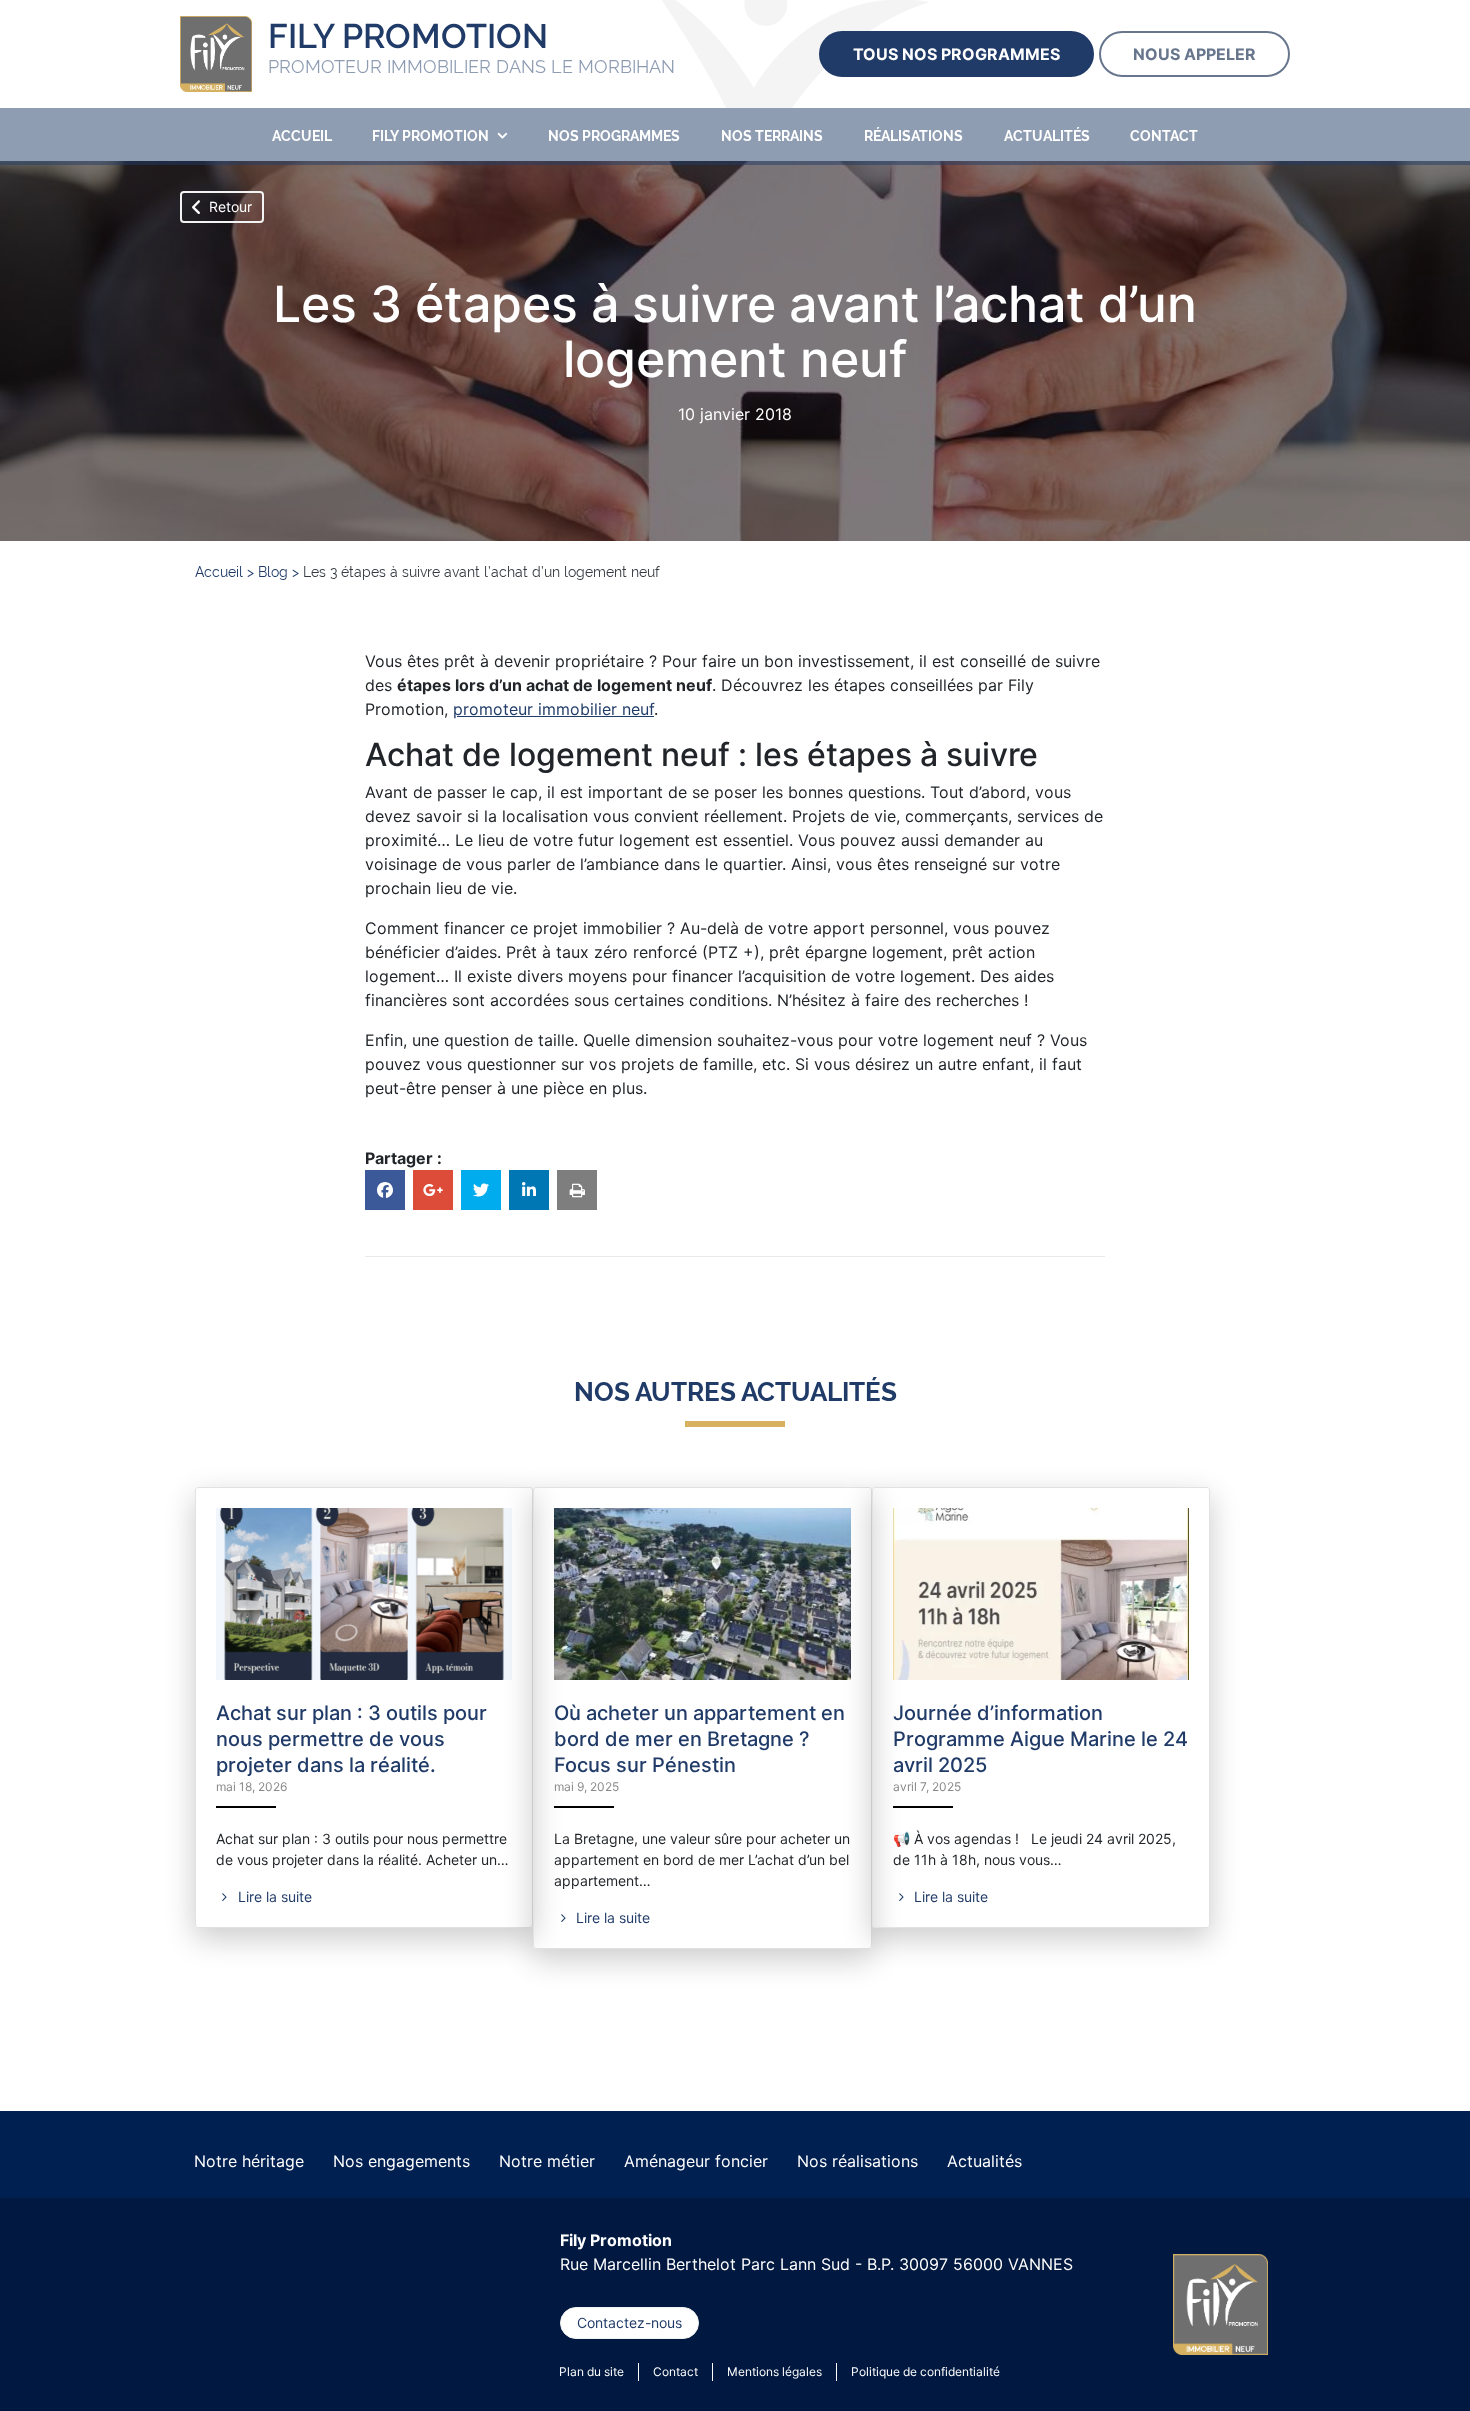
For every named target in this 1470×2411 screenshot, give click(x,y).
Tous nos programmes (956, 54)
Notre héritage (249, 2161)
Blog (273, 572)
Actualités (1047, 136)
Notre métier (547, 2161)
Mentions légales (774, 2371)
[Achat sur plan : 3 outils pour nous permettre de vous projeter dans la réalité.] (364, 1591)
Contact (1164, 136)
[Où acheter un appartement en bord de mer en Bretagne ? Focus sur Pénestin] (702, 1591)
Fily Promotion (430, 136)
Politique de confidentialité (925, 2371)
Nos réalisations (857, 2161)
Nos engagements (401, 2161)
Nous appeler (1194, 54)
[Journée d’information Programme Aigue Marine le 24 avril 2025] (1041, 1591)
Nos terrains (772, 136)
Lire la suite (273, 1896)
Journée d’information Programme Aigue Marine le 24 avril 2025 (1040, 1739)
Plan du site (591, 2371)
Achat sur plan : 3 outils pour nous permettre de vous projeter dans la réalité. (351, 1739)
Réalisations (913, 136)
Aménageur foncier (696, 2161)
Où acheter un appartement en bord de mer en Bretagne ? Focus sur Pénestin (699, 1739)
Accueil (302, 136)
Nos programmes (614, 136)
